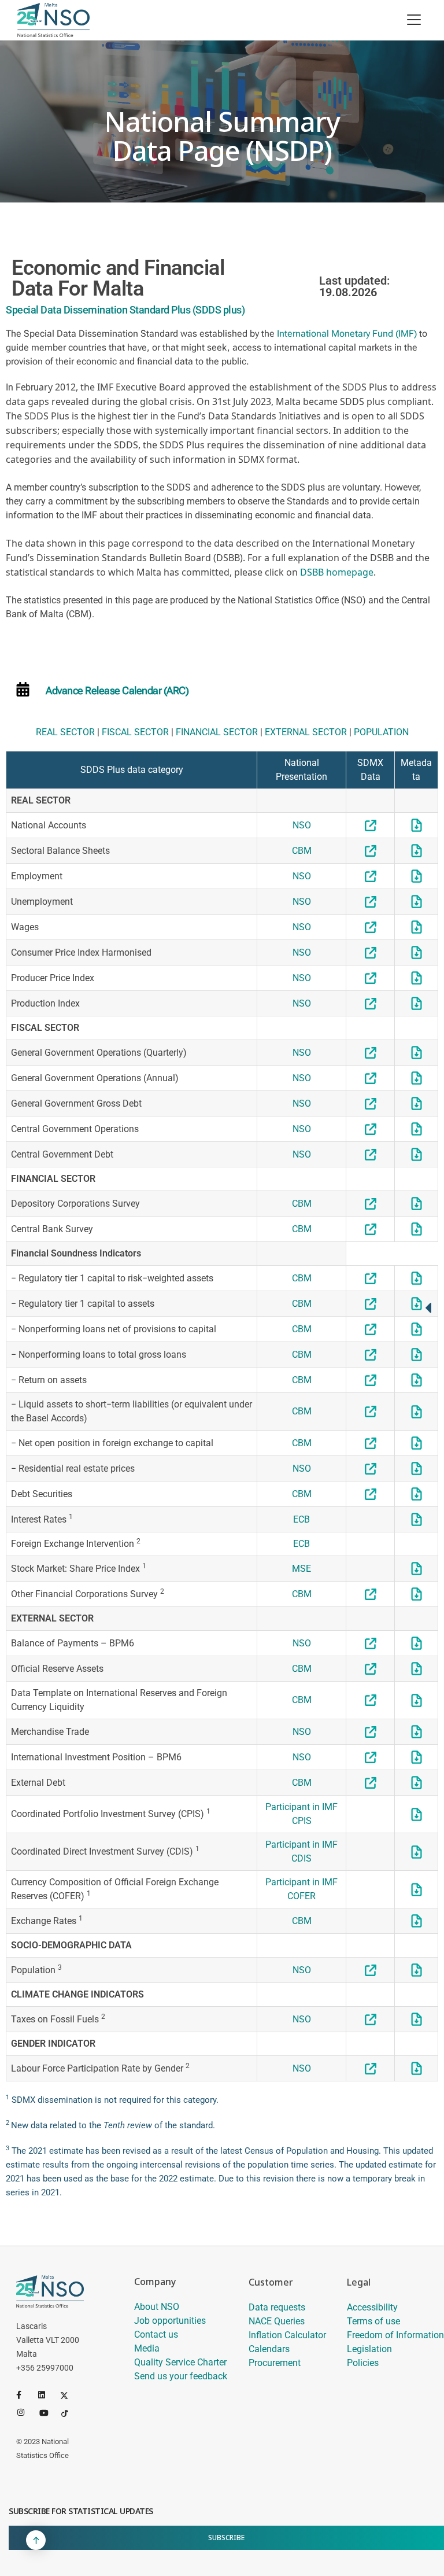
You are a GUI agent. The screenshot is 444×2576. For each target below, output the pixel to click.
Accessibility (372, 2307)
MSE (301, 1569)
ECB (301, 1519)
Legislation (369, 2349)
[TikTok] (70, 2412)
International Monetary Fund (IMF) (347, 333)
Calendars (269, 2349)
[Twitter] (69, 2395)
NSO (302, 825)
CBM (302, 851)
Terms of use (373, 2321)
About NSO (157, 2307)
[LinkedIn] (47, 2395)
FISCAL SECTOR (135, 732)
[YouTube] (48, 2412)
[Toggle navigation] (414, 20)
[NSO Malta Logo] (53, 20)
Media (147, 2348)
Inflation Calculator (287, 2335)
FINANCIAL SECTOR (217, 732)
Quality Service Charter (180, 2362)
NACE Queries (277, 2321)
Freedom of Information (395, 2335)
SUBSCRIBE (226, 2538)
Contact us (156, 2334)
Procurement (275, 2363)
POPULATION (381, 732)
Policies (363, 2363)
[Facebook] (25, 2395)
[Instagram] (26, 2412)
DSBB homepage (337, 572)
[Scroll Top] (36, 2540)
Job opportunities (170, 2321)
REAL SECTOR (65, 732)
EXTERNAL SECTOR (306, 732)
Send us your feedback (181, 2376)
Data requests (277, 2307)
